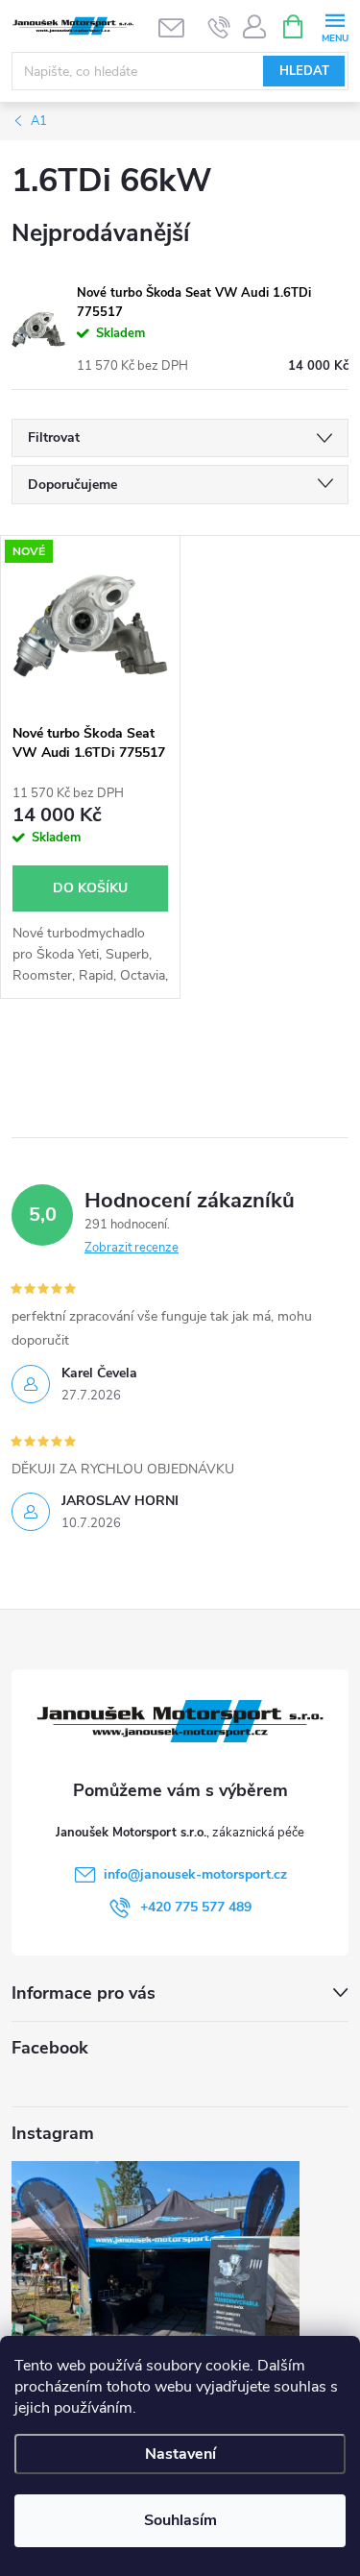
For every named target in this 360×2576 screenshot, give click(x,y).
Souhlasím (180, 2520)
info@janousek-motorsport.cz (195, 1874)
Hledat (304, 71)
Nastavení (180, 2454)
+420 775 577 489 (196, 1907)
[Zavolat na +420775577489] (219, 27)
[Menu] (335, 25)
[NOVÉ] (90, 625)
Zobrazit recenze (132, 1248)
